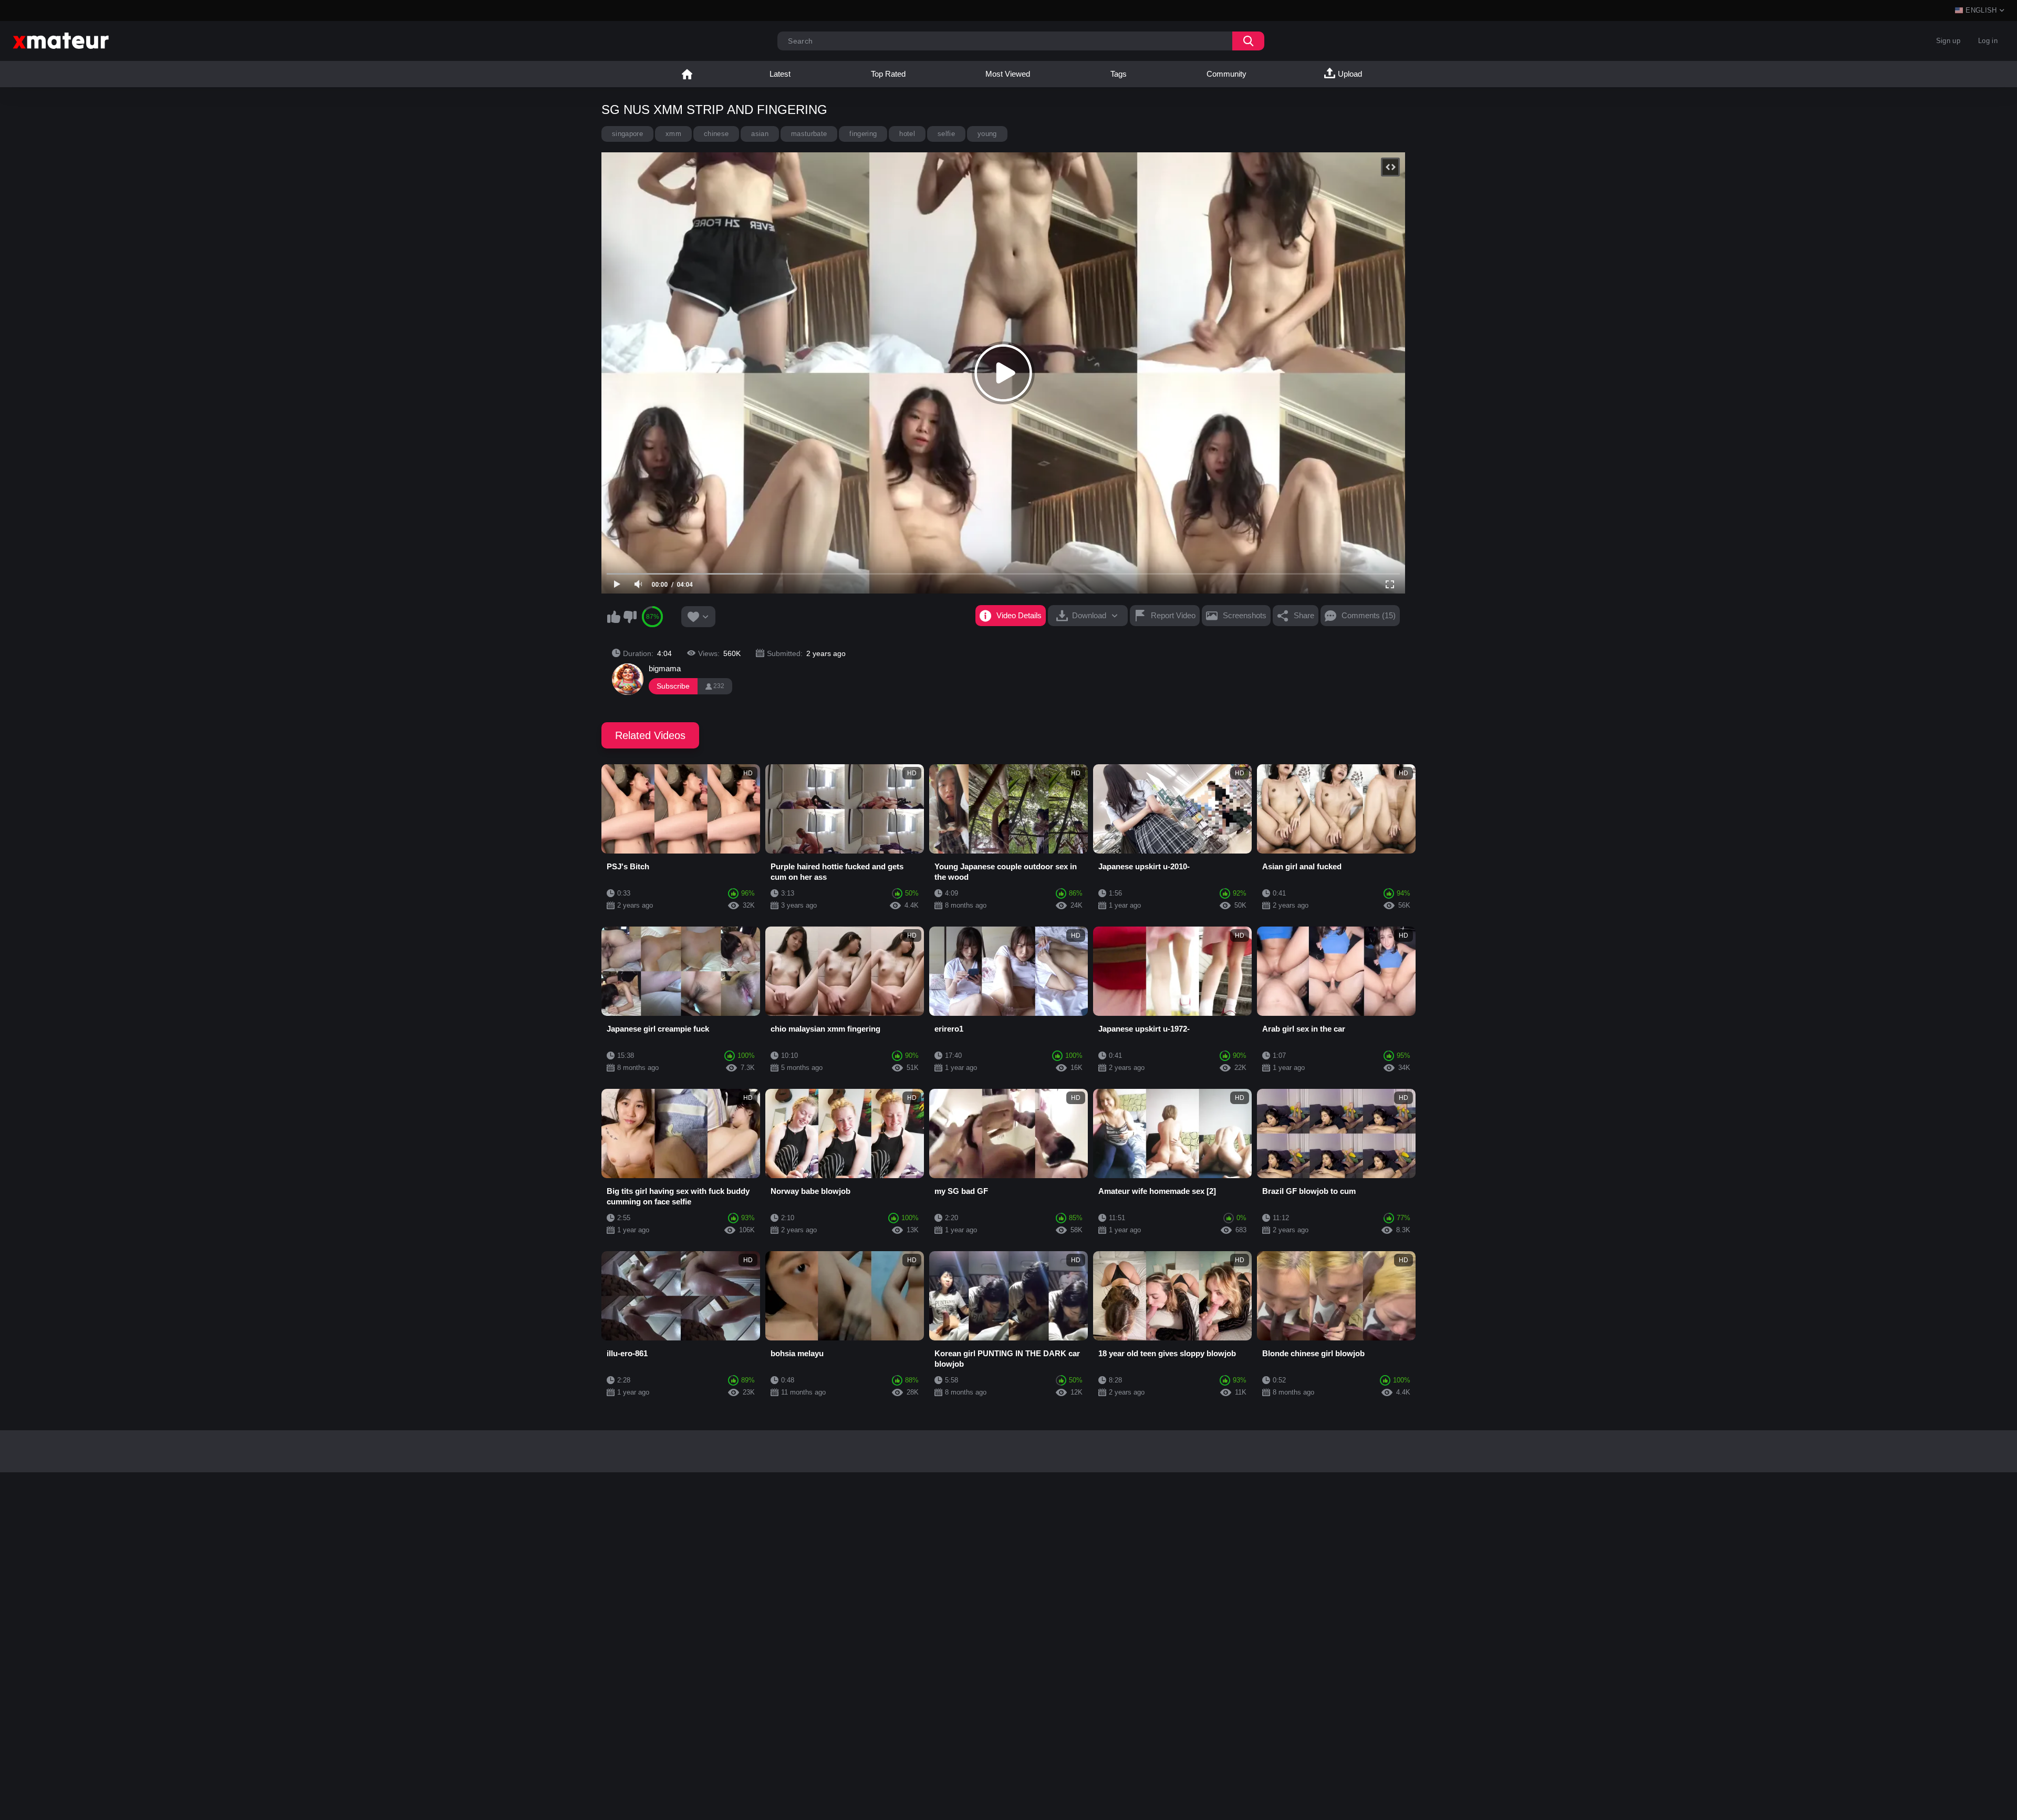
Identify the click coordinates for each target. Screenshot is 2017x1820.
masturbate (809, 134)
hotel (907, 134)
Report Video (1173, 615)
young (987, 134)
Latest (780, 74)
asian (760, 134)
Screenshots (1245, 615)
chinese (716, 134)
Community (1226, 74)
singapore (627, 134)
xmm (673, 134)
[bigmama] (628, 679)
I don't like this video (630, 617)
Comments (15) (1369, 615)
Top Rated (888, 74)
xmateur (687, 74)
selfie (946, 134)
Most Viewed (1008, 74)
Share (1304, 615)
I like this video (614, 617)
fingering (863, 134)
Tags (1119, 74)
